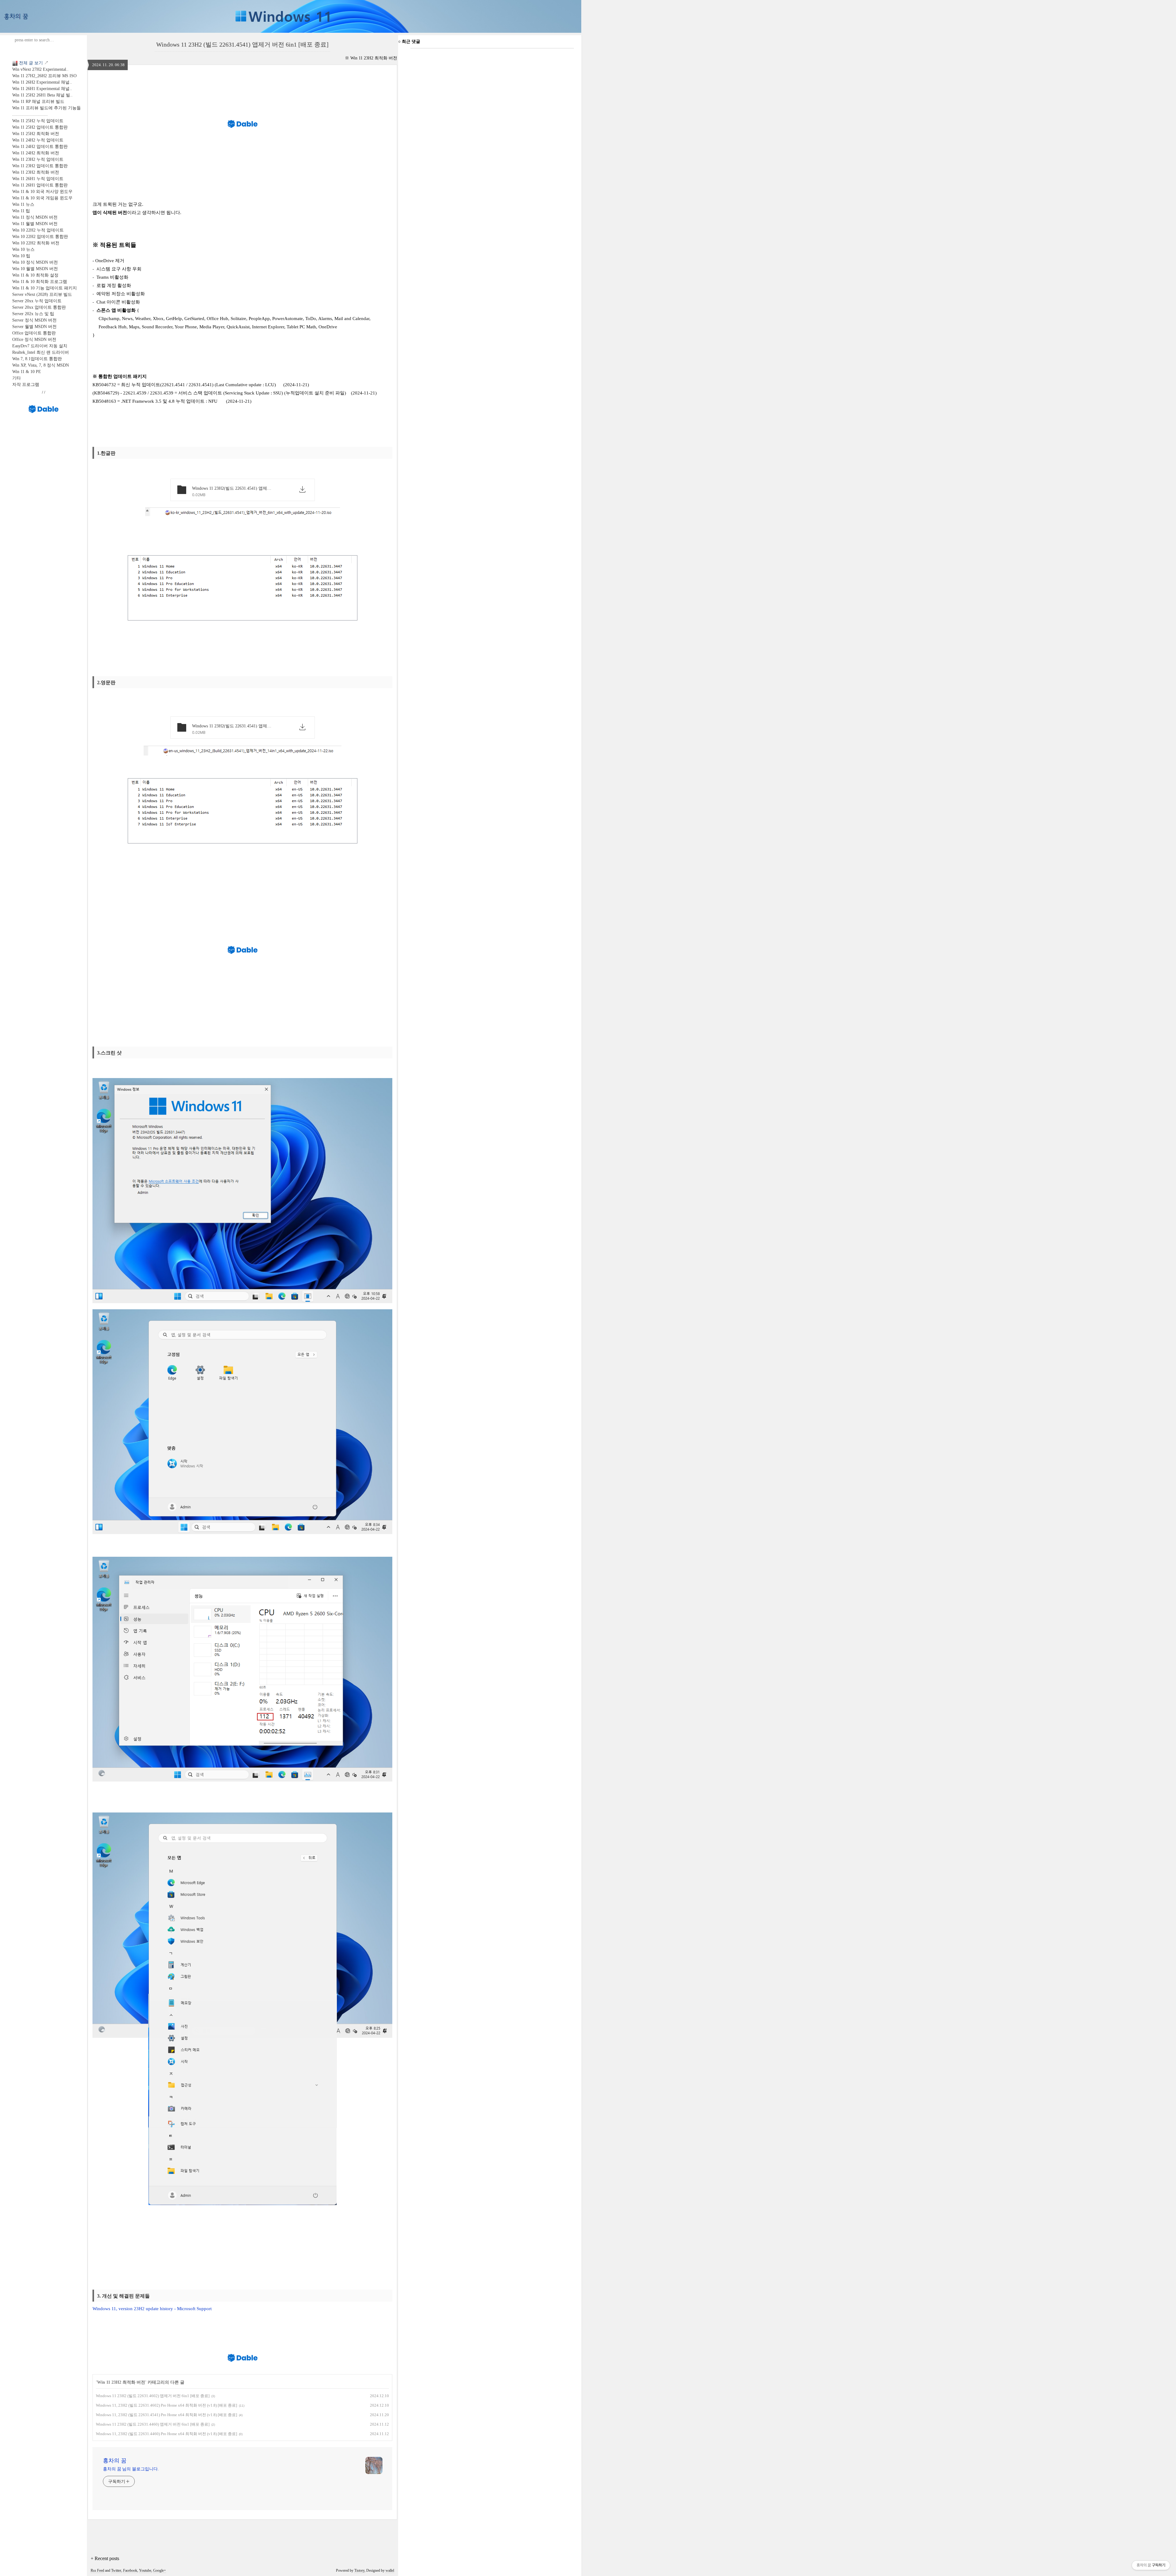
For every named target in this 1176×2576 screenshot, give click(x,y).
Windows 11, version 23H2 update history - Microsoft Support (152, 2309)
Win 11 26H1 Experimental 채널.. (42, 89)
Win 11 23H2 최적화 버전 (36, 172)
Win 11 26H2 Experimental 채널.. (42, 82)
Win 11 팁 (21, 211)
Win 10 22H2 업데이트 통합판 (40, 237)
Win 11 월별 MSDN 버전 (35, 224)
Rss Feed (97, 2570)
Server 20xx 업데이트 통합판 (39, 307)
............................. (30, 114)
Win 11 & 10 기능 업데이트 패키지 (45, 288)
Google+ (160, 2570)
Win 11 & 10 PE (27, 372)
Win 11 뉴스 (23, 204)
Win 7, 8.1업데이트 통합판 (37, 359)
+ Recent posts (105, 2558)
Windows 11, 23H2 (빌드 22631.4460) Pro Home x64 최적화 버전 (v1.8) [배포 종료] (166, 2434)
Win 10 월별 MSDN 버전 (35, 269)
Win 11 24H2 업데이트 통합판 (40, 147)
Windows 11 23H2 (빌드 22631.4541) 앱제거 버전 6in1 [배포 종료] (242, 44)
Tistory (359, 2570)
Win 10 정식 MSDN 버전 (35, 262)
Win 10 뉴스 (23, 249)
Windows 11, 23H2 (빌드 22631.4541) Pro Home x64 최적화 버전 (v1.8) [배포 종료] (166, 2415)
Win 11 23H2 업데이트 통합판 (40, 166)
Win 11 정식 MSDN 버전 (35, 217)
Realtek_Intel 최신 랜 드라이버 (41, 352)
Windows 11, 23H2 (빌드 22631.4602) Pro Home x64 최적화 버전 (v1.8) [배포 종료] (166, 2405)
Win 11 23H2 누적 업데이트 (38, 159)
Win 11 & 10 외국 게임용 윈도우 (42, 198)
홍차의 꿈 (115, 2461)
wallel (390, 2570)
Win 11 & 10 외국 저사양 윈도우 (42, 192)
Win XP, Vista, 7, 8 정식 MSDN (41, 365)
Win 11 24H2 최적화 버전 (36, 153)
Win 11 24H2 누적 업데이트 (38, 140)
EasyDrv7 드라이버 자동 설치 (40, 346)
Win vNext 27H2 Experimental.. (40, 69)
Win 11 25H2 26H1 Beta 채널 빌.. (42, 95)
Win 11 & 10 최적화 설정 (35, 275)
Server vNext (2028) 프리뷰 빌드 (42, 294)
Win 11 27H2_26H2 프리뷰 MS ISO (44, 76)
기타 (17, 378)
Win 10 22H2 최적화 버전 (36, 243)
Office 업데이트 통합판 (34, 333)
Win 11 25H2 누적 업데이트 (38, 121)
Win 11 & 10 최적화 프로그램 (40, 282)
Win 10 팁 (21, 256)
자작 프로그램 (26, 385)
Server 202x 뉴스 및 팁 (33, 314)
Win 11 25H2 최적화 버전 (36, 134)
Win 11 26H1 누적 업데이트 (38, 179)
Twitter (116, 2570)
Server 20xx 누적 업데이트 (37, 301)
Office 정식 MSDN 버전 (34, 339)
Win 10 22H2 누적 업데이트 (38, 230)
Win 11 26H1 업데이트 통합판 (40, 185)
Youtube (145, 2570)
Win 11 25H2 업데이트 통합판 (40, 127)
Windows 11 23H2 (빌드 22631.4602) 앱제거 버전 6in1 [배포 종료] (153, 2396)
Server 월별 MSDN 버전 (34, 327)
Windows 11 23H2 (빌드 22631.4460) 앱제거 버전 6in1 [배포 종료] (153, 2424)
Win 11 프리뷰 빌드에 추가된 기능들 (47, 108)
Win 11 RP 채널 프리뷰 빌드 (38, 102)
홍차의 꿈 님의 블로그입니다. (131, 2469)
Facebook (130, 2570)
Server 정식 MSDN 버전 (34, 320)
